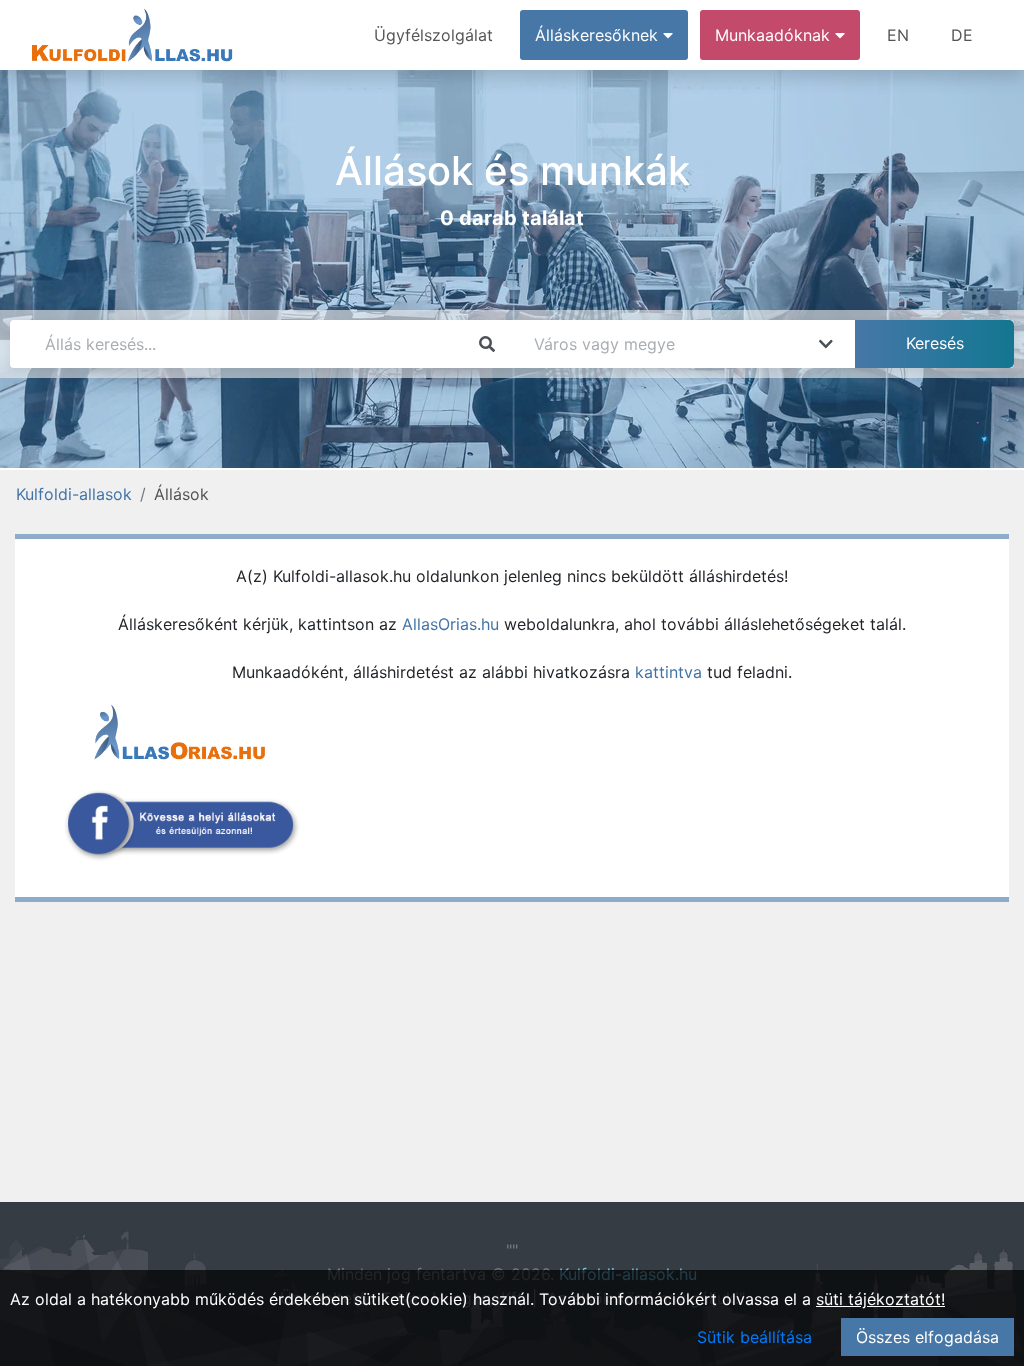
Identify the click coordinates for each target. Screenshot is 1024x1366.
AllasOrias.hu (450, 624)
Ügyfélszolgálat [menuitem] (433, 35)
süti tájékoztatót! (880, 1299)
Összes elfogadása (927, 1337)
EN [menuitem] (898, 35)
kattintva (668, 672)
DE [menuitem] (962, 35)
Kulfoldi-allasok (74, 494)
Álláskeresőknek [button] (599, 35)
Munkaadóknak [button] (775, 35)
